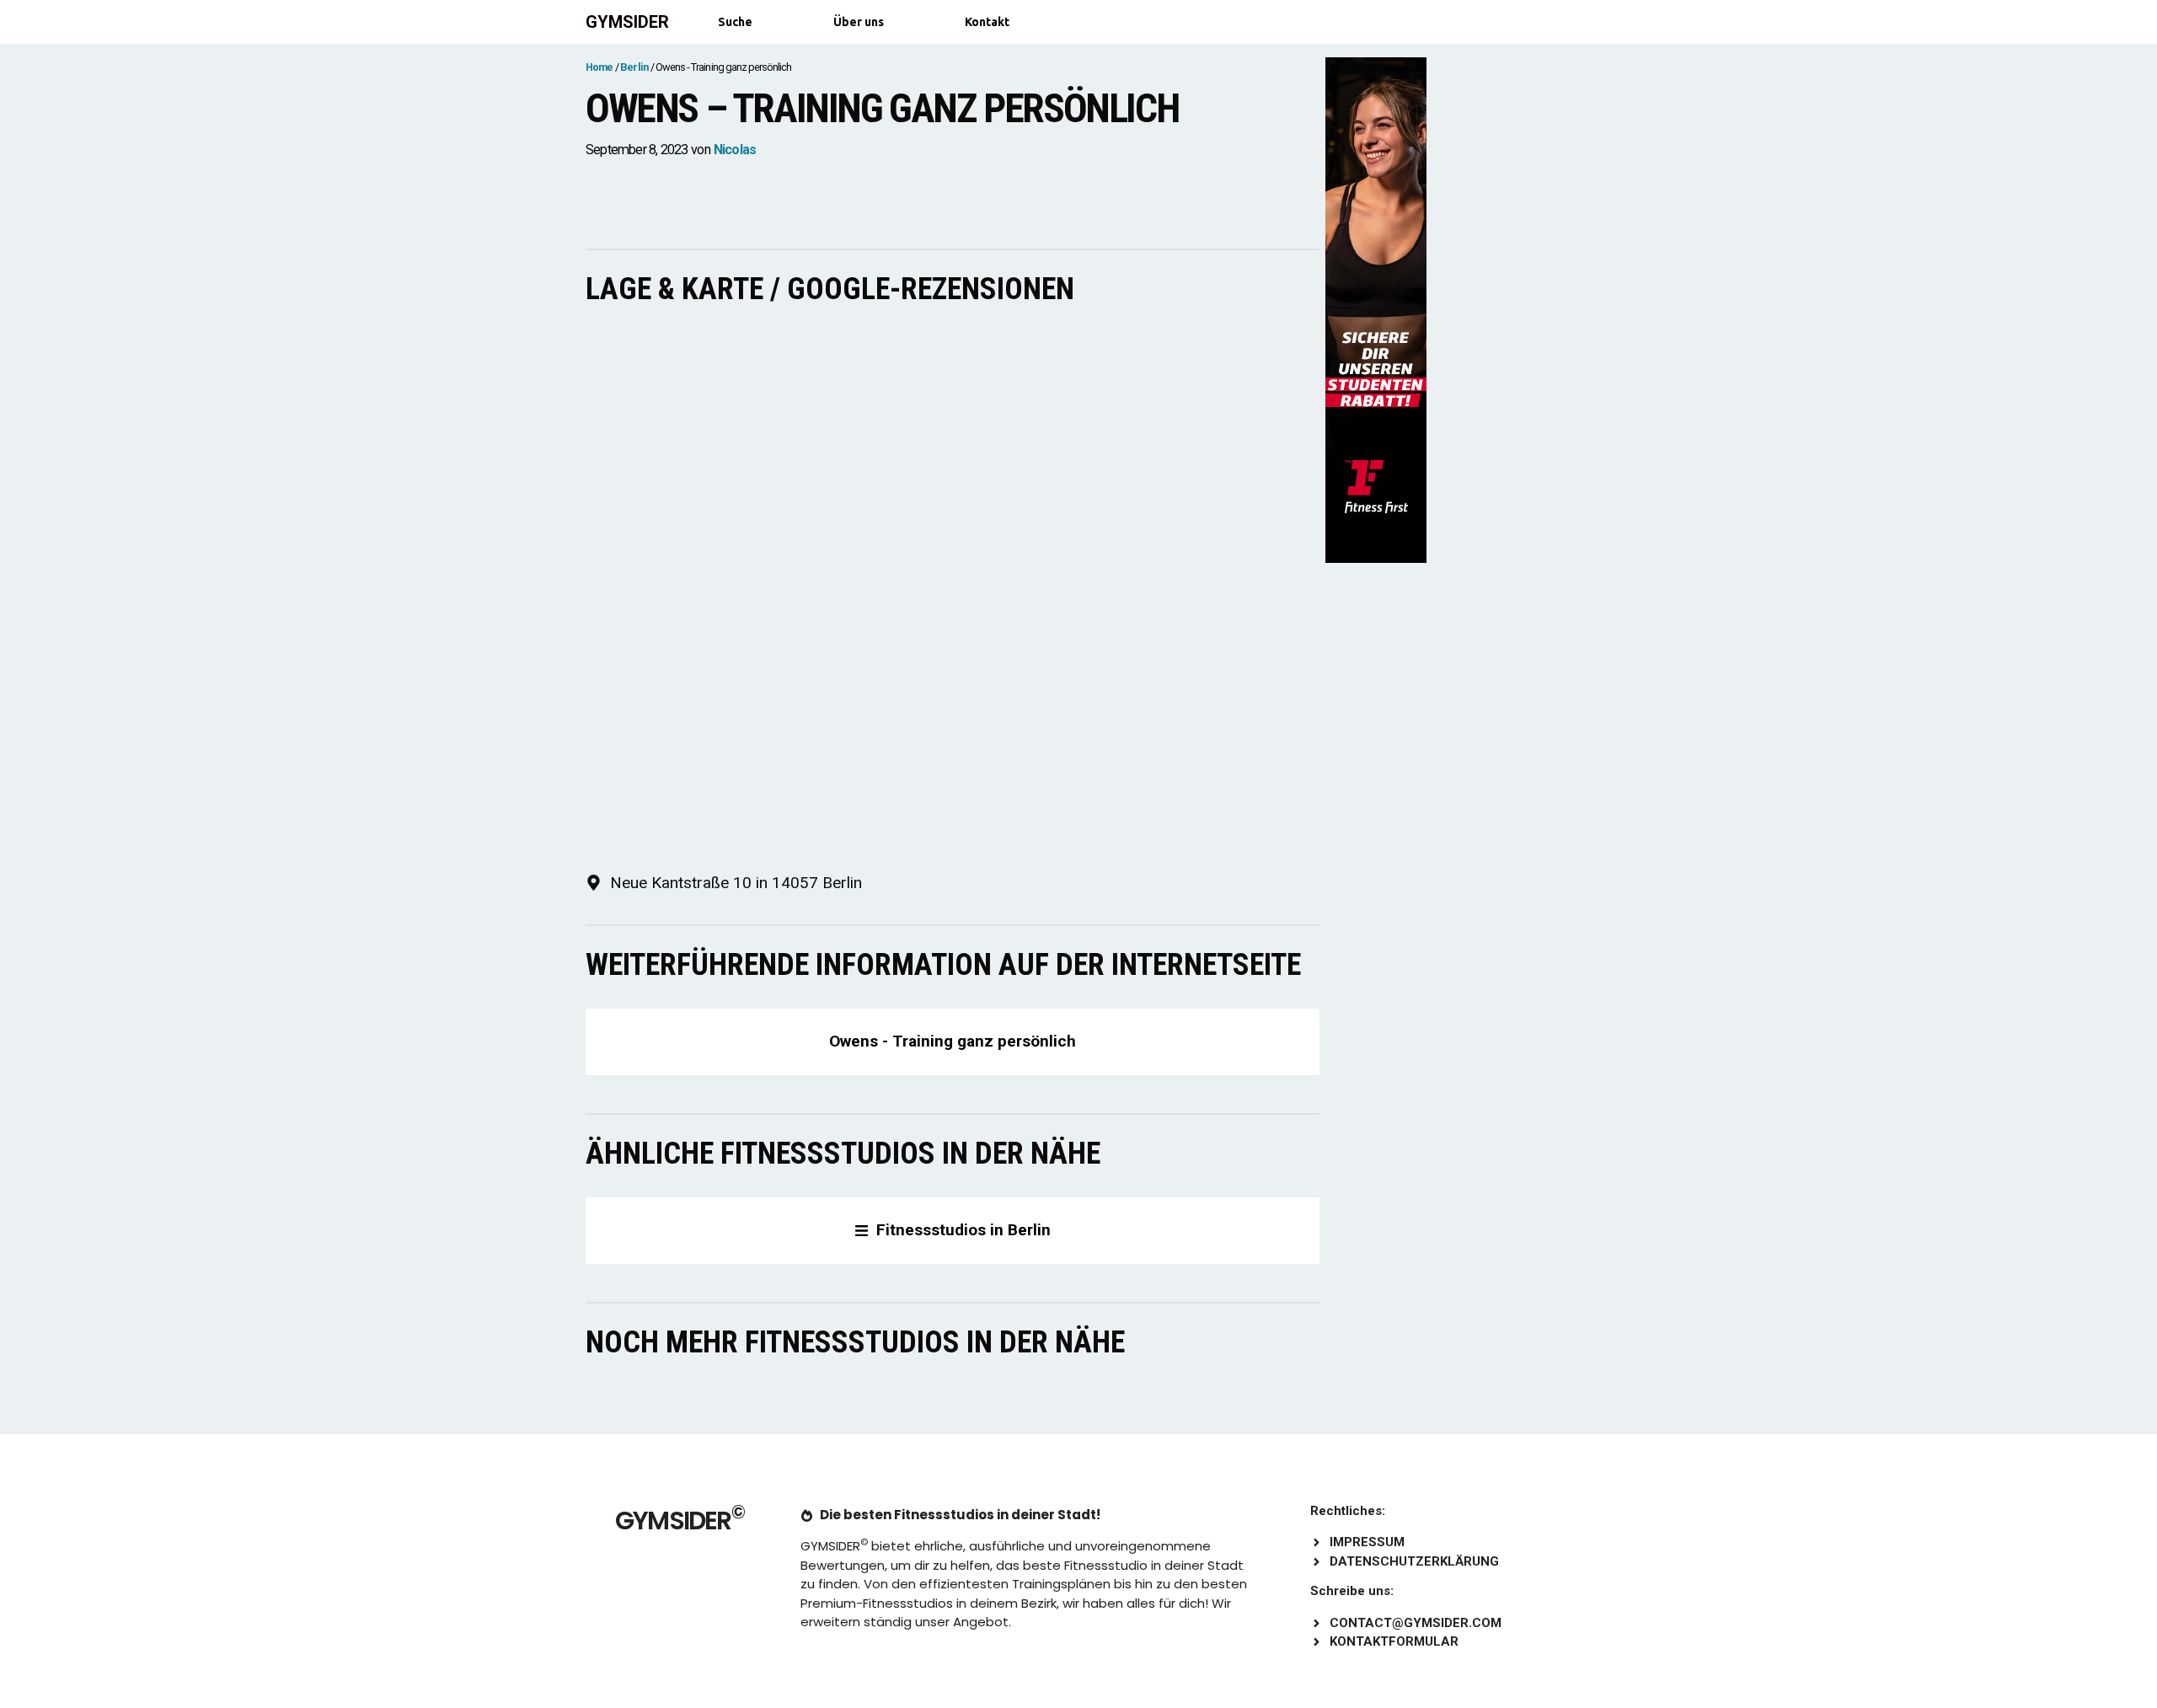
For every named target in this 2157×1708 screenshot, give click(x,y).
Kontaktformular (1394, 1641)
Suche (735, 22)
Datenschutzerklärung (1414, 1561)
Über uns (859, 22)
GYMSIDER (627, 22)
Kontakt (987, 22)
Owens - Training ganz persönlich (953, 1041)
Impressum (1367, 1542)
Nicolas (735, 150)
